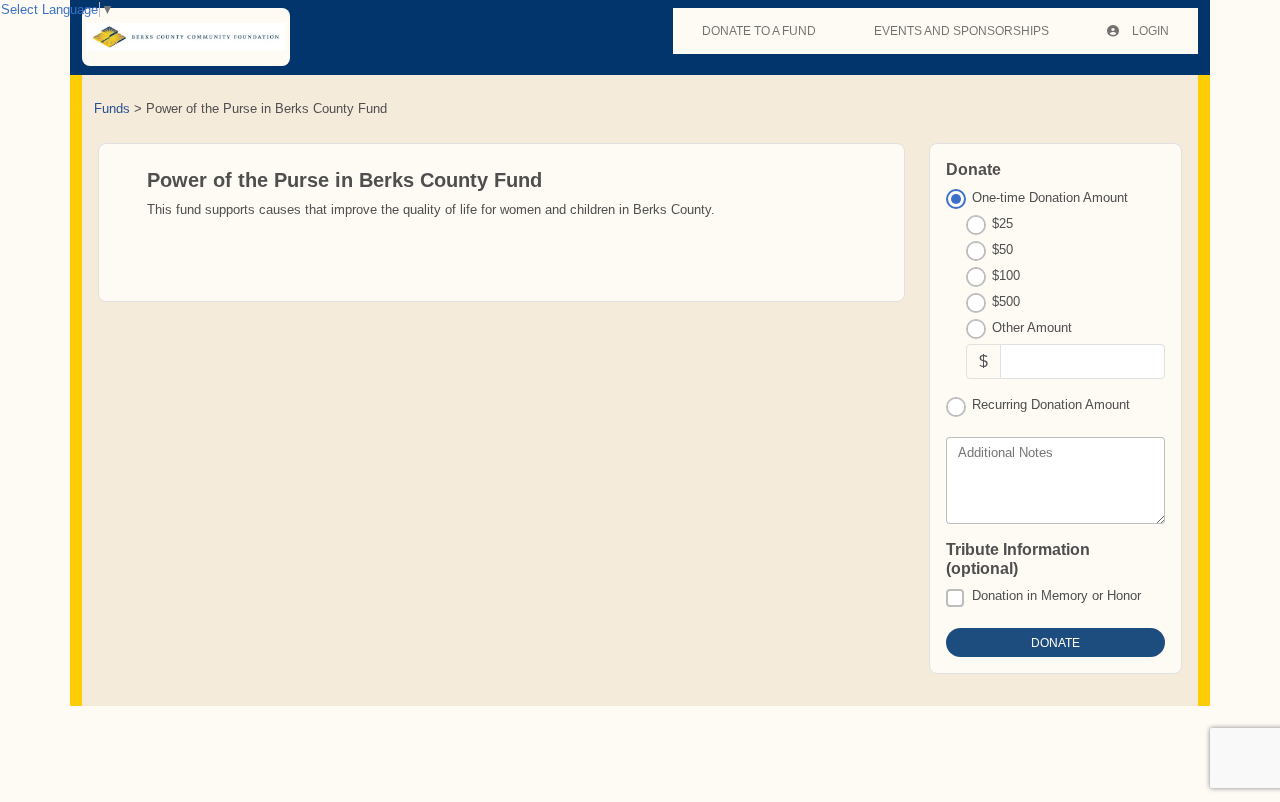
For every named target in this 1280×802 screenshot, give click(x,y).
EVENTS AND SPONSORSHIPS (961, 31)
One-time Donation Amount (1050, 197)
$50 (1002, 249)
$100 (1006, 275)
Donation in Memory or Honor (1056, 595)
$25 (1002, 223)
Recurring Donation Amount (1051, 404)
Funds (112, 108)
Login (1149, 31)
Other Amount (1032, 327)
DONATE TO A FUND (759, 31)
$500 (1006, 301)
